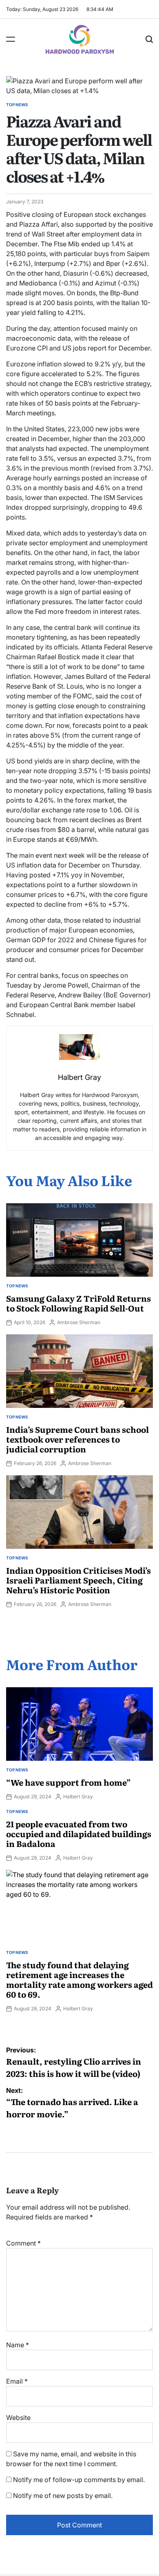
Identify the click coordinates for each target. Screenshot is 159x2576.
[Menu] (11, 39)
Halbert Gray (78, 1797)
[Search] (149, 39)
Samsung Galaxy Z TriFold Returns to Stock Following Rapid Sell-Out (78, 1303)
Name (18, 2345)
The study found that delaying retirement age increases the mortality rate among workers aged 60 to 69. (79, 1979)
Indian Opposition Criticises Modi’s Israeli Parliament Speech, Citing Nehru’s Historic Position (78, 1580)
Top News (17, 105)
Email (17, 2381)
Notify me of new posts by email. (63, 2496)
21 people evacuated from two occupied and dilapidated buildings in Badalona (79, 1833)
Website (18, 2418)
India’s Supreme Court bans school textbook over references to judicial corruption (77, 1439)
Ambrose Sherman (79, 1322)
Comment (23, 2243)
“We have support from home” (68, 1782)
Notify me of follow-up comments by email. (79, 2480)
